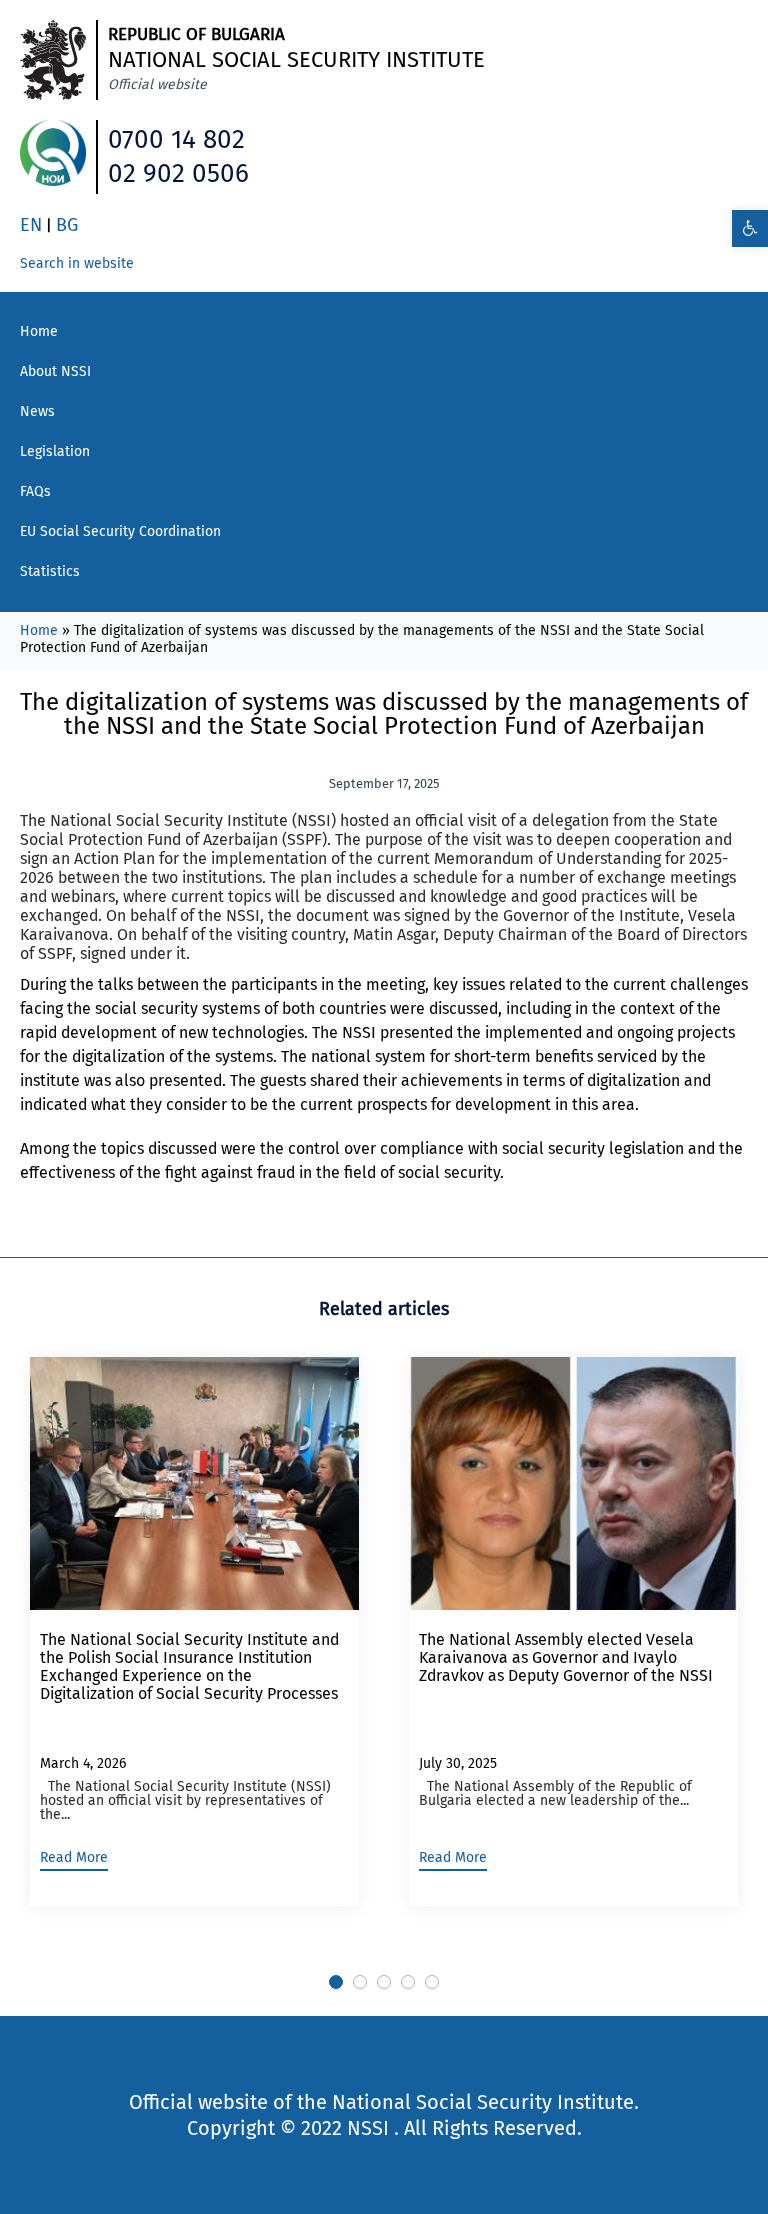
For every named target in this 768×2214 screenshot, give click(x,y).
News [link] (37, 411)
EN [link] (31, 225)
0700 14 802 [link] (176, 139)
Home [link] (39, 331)
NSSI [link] (368, 2128)
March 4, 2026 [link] (83, 1763)
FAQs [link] (35, 491)
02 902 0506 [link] (178, 173)
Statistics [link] (50, 571)
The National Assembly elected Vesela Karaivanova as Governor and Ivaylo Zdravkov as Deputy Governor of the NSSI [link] (566, 1657)
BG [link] (67, 225)
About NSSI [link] (55, 371)
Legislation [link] (55, 451)
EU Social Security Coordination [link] (120, 531)
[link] (750, 228)
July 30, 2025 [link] (458, 1763)
